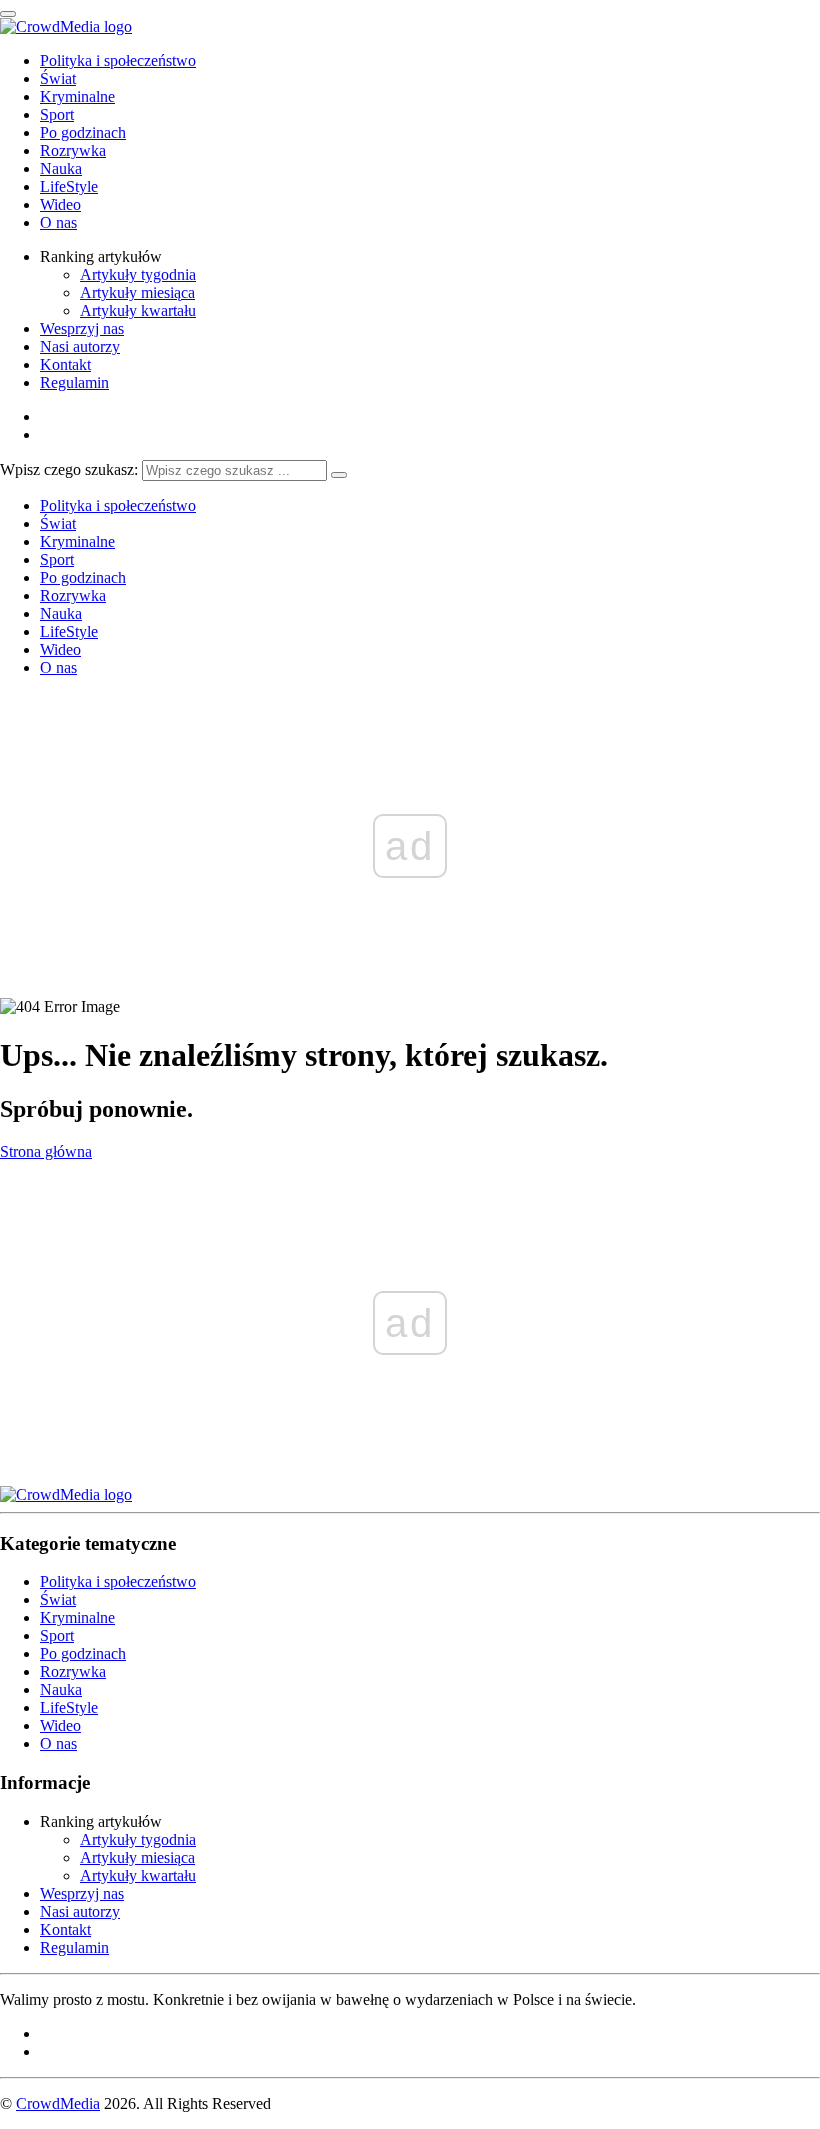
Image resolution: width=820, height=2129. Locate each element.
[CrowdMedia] (66, 26)
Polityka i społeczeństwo (118, 60)
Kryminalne (77, 96)
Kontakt (65, 364)
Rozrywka (73, 150)
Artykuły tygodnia (138, 274)
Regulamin (74, 382)
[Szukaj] (339, 475)
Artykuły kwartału (138, 310)
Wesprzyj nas (82, 328)
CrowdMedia (58, 2103)
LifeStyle (69, 186)
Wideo (60, 204)
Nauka (61, 168)
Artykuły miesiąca (137, 292)
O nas (58, 222)
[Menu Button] (8, 14)
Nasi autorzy (80, 346)
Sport (57, 114)
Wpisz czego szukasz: (69, 469)
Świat (58, 78)
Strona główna (46, 1151)
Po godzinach (83, 132)
